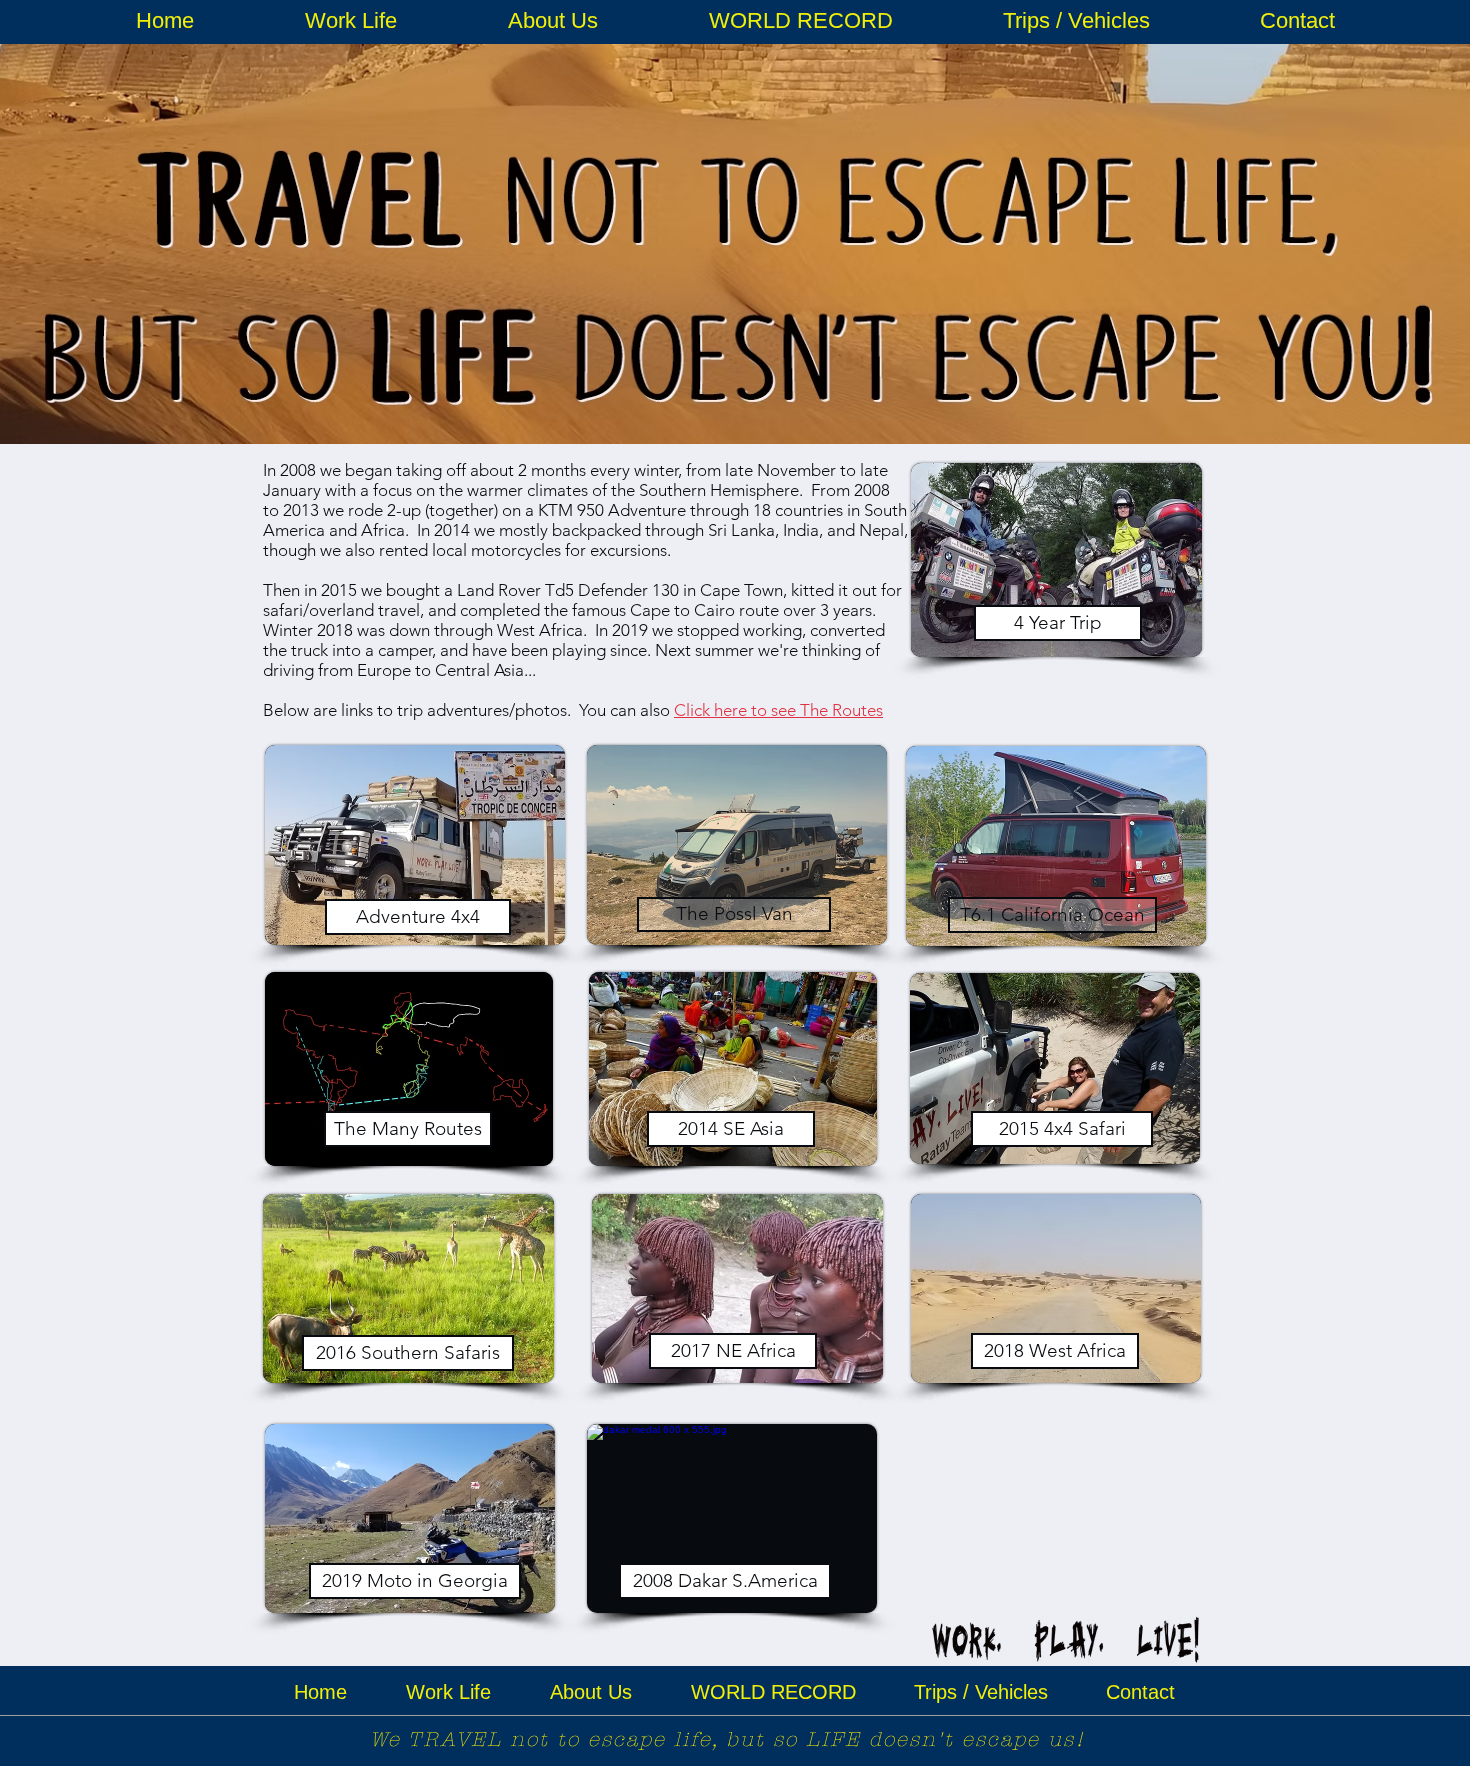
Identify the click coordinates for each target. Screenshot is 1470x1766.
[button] (350, 21)
